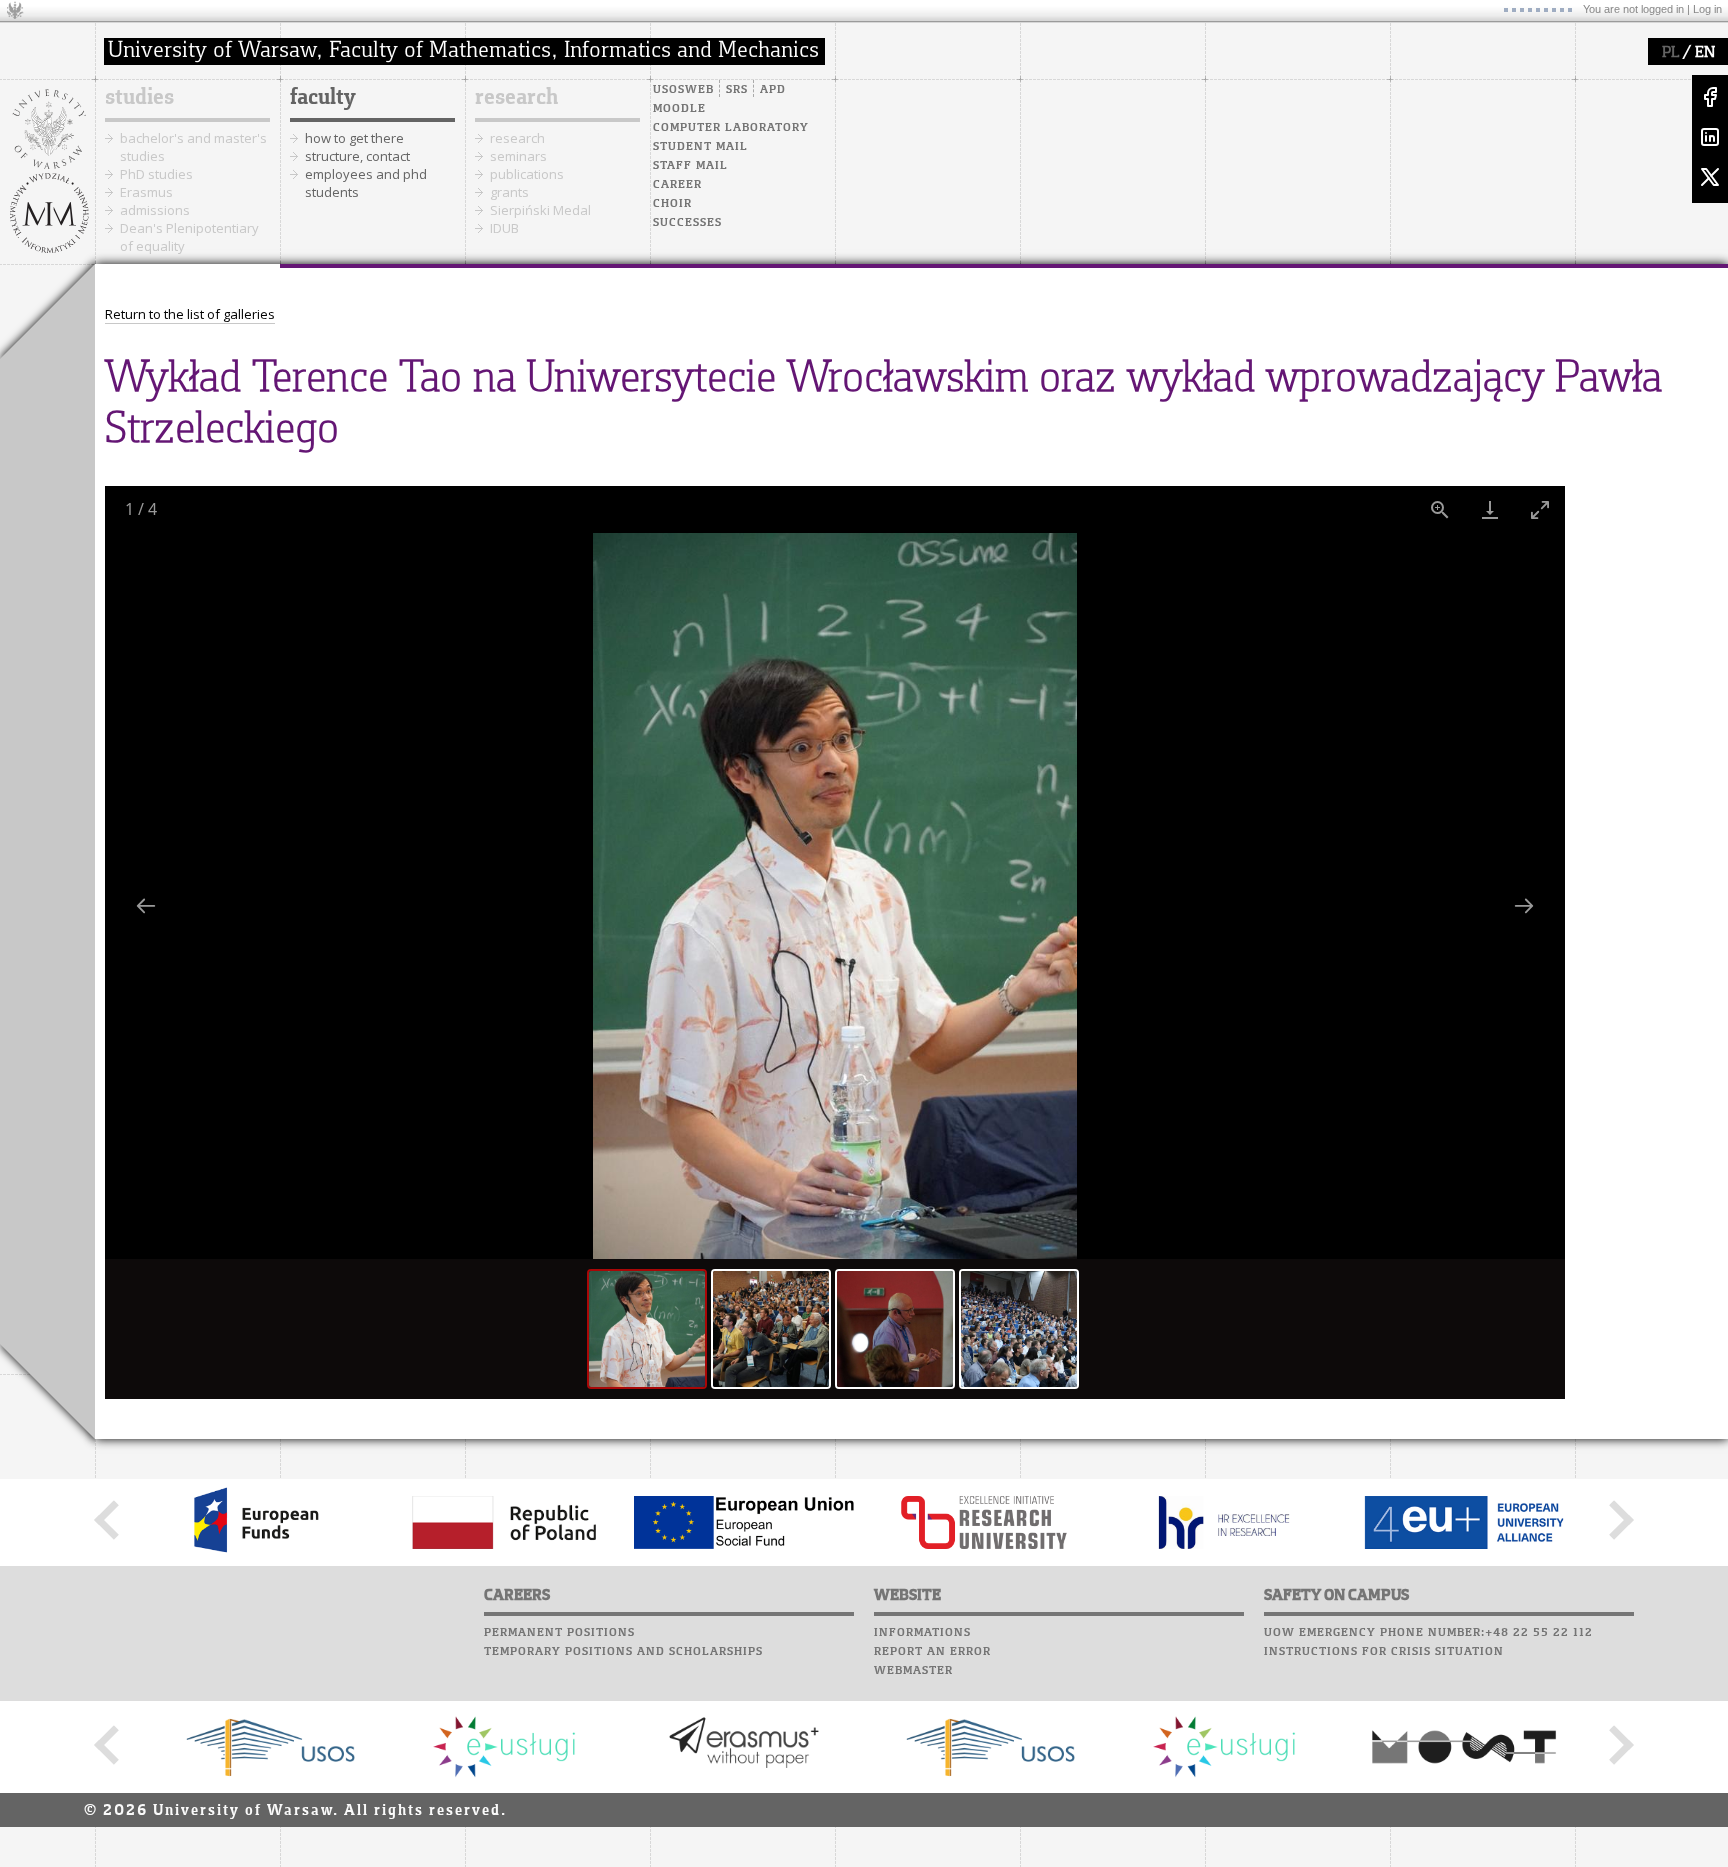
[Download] (1490, 509)
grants (509, 192)
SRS (737, 90)
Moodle (679, 109)
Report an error (932, 1652)
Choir (672, 204)
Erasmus (146, 192)
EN (1705, 53)
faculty (323, 98)
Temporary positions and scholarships (623, 1652)
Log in (1707, 9)
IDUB (504, 228)
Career (677, 185)
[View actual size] (1440, 509)
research (516, 98)
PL (1670, 53)
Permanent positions (559, 1633)
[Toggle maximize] (1540, 509)
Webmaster (913, 1671)
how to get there (354, 138)
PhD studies (156, 174)
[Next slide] (1524, 905)
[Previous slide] (146, 905)
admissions (155, 210)
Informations (922, 1633)
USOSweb (683, 90)
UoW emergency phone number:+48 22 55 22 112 (1428, 1633)
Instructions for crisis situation (1384, 1652)
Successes (687, 223)
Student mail (700, 147)
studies (139, 98)
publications (527, 174)
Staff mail (690, 166)
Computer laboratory (731, 128)
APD (773, 90)
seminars (518, 156)
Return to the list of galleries (190, 314)
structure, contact (357, 156)
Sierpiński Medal (540, 210)
